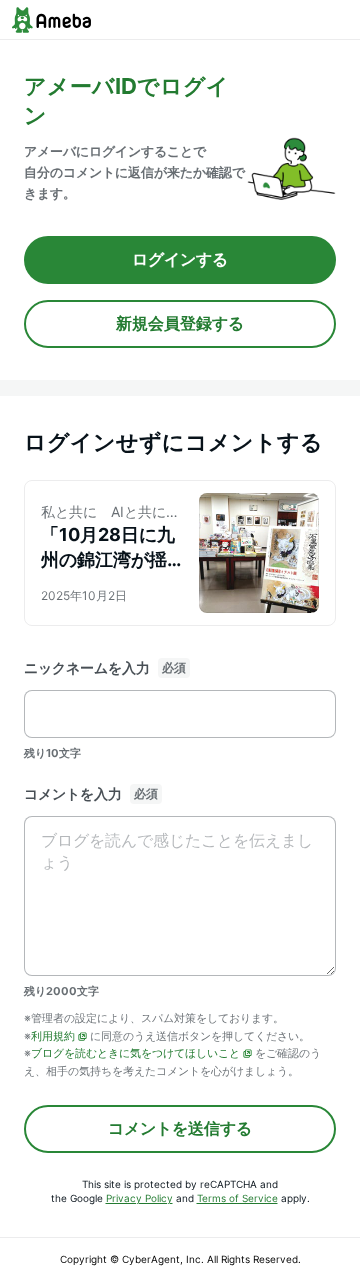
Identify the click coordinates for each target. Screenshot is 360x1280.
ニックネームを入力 (87, 667)
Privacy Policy (139, 1198)
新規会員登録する (180, 323)
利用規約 (53, 1036)
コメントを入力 (73, 793)
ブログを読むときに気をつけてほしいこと (135, 1053)
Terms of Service (237, 1198)
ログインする (180, 259)
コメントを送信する (180, 1128)
